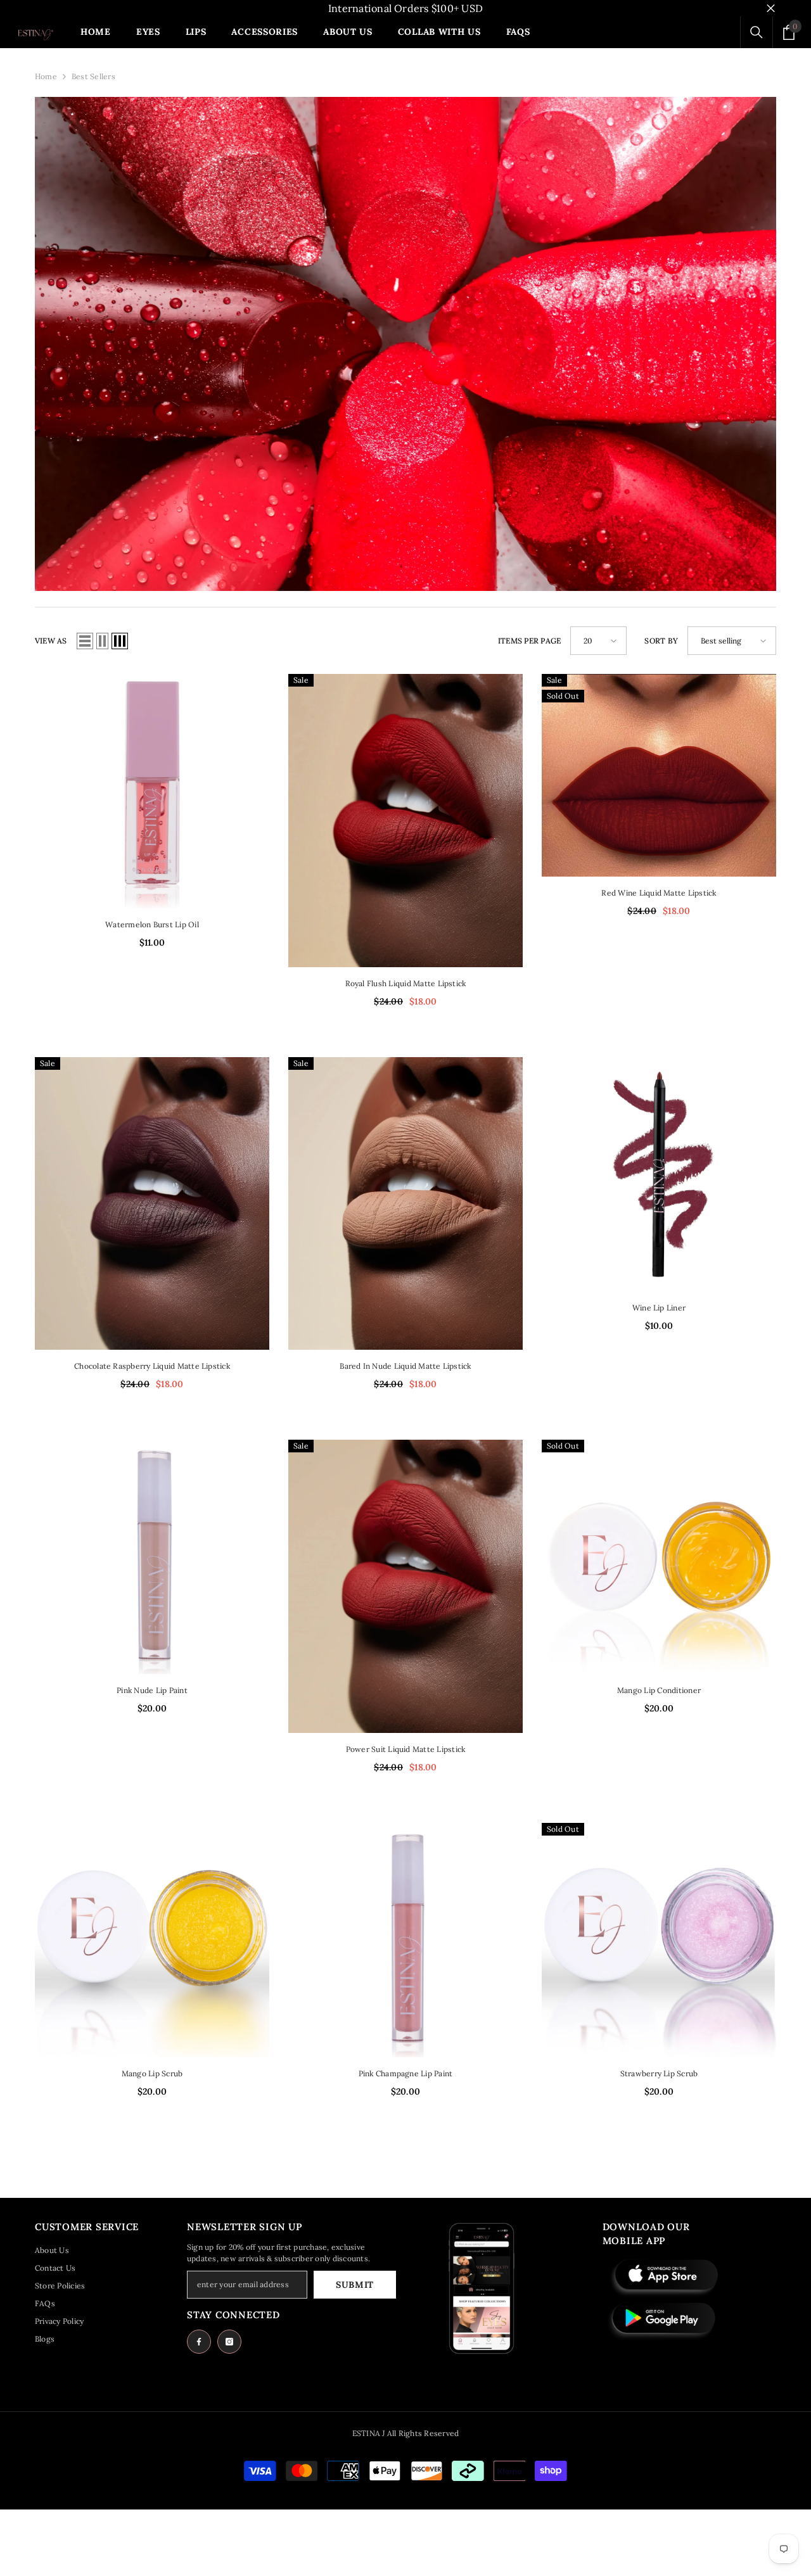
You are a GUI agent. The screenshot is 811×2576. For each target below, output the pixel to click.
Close (771, 9)
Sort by (661, 641)
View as (51, 641)
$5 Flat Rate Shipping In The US (405, 8)
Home (46, 76)
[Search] (757, 32)
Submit (355, 2285)
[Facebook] (199, 2342)
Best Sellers (93, 76)
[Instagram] (229, 2342)
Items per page (529, 641)
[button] (85, 641)
